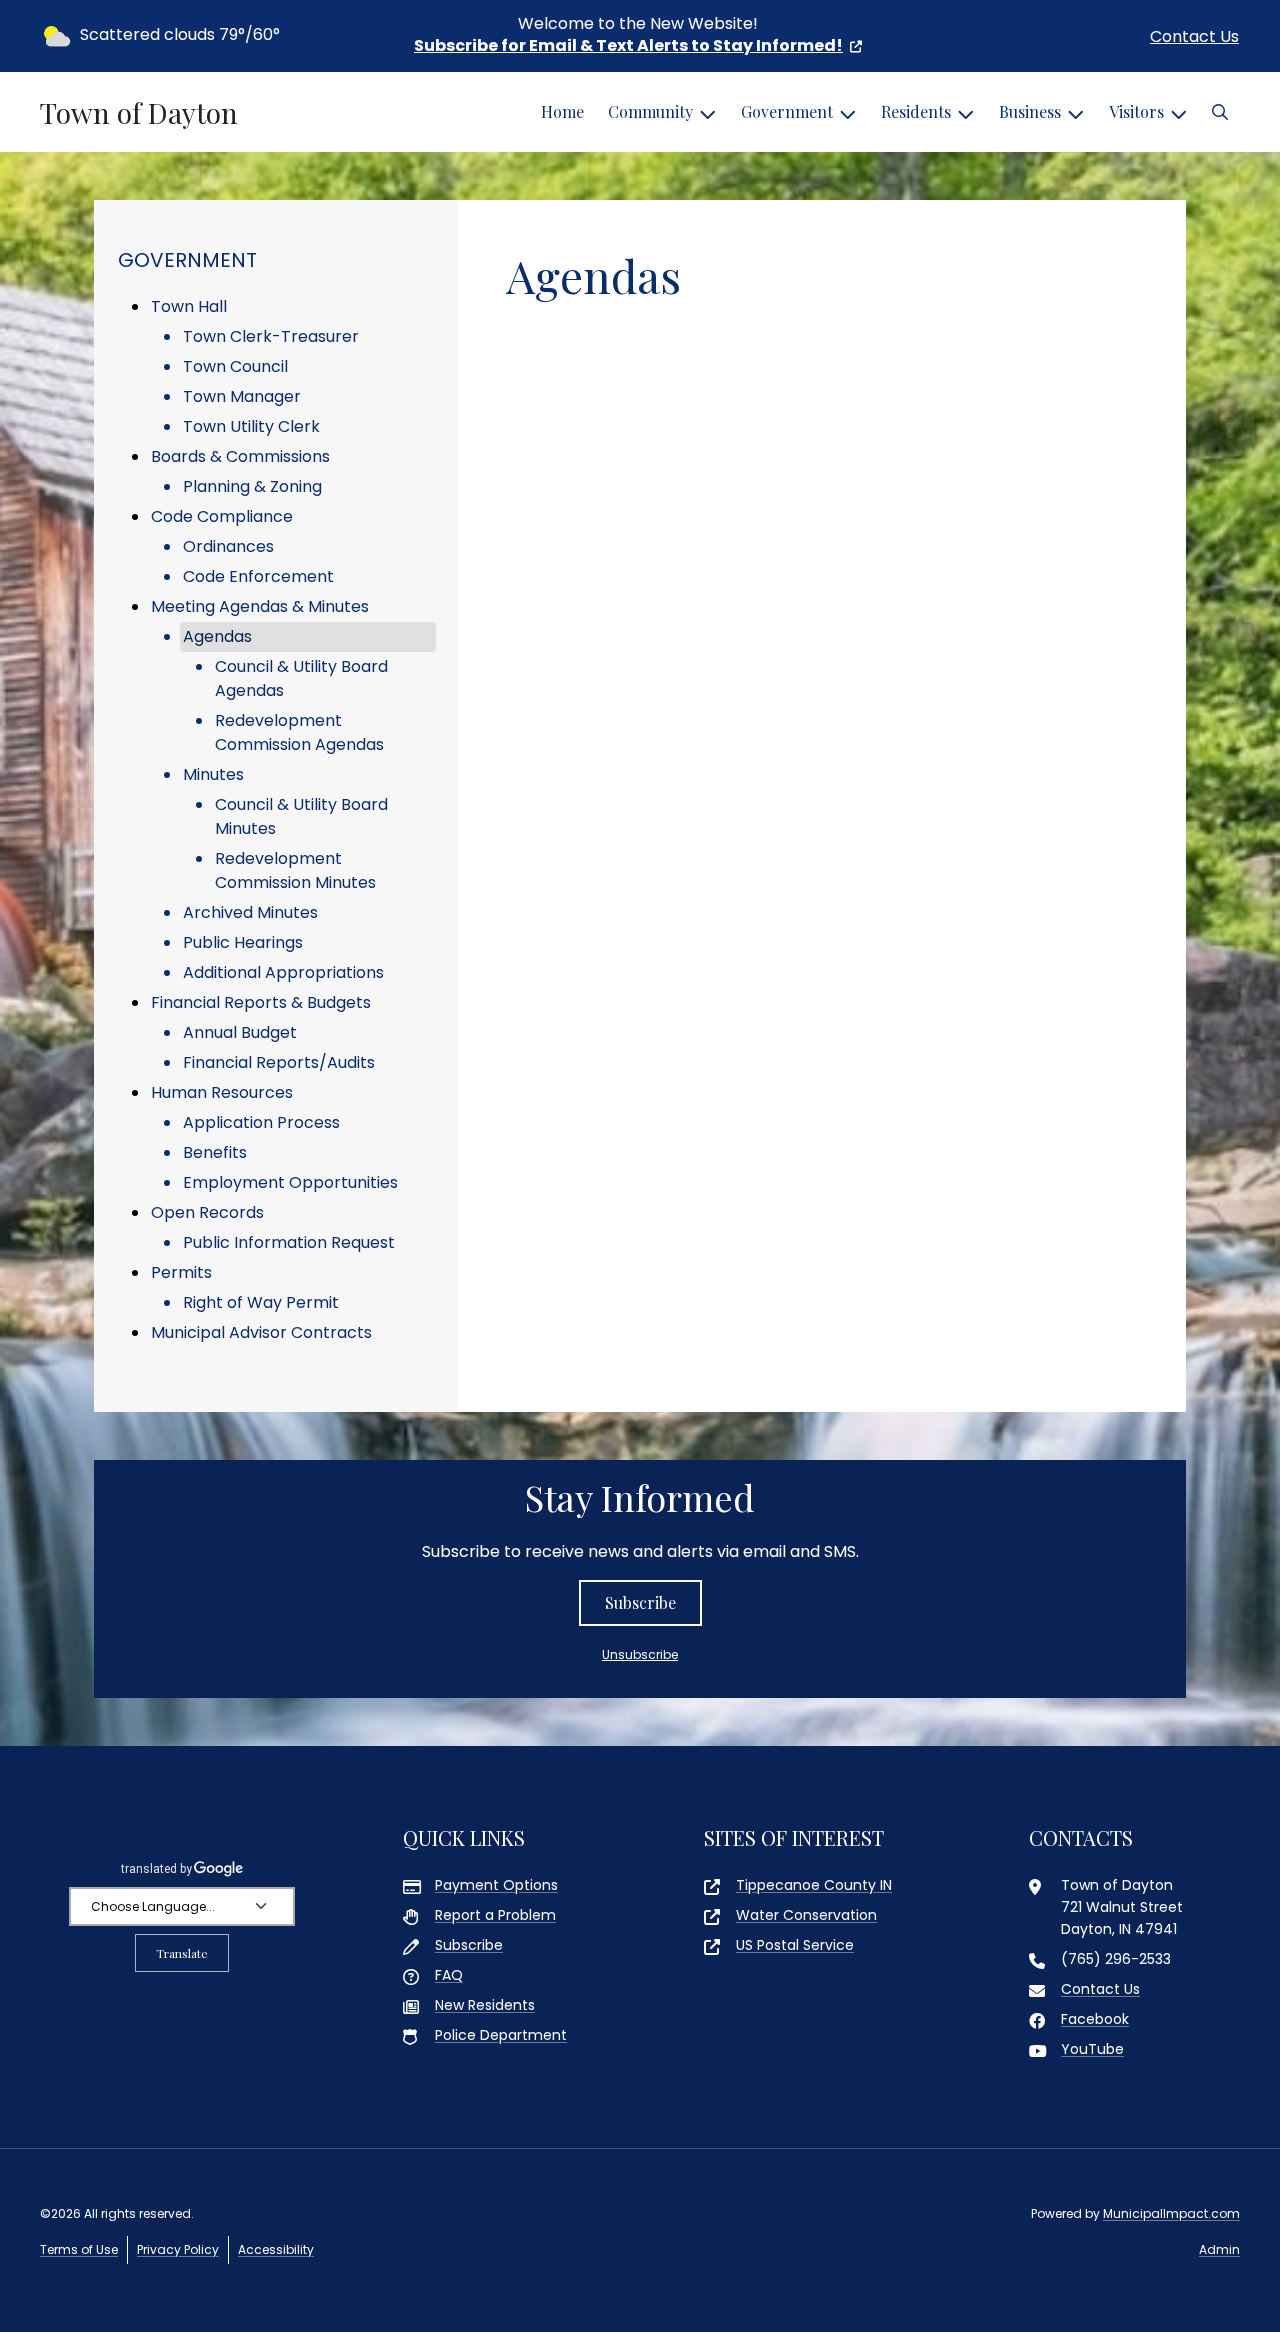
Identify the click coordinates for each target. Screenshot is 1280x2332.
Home (562, 111)
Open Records (207, 1212)
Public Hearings (243, 942)
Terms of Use (79, 2249)
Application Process (261, 1122)
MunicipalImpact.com (1171, 2213)
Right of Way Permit (261, 1302)
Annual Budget (240, 1032)
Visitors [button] (1136, 111)
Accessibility (276, 2249)
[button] (1220, 112)
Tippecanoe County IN (814, 1885)
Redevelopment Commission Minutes (295, 870)
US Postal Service (795, 1945)
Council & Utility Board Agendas (301, 678)
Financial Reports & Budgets (261, 1002)
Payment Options (496, 1885)
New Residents (485, 2005)
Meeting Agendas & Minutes (260, 606)
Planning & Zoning (252, 486)
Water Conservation (806, 1915)
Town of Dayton (139, 113)
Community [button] (650, 111)
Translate (182, 1953)
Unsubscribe (640, 1654)
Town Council (235, 366)
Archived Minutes (250, 912)
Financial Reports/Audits (279, 1062)
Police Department (501, 2035)
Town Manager (242, 396)
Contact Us (1194, 36)
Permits (181, 1272)
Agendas (217, 636)
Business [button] (1030, 111)
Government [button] (787, 111)
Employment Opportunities (290, 1182)
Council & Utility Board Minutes (301, 816)
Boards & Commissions (240, 456)
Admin (1219, 2249)
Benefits (215, 1152)
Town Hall (189, 306)
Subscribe (640, 1602)
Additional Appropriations (283, 972)
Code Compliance (222, 516)
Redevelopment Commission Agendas (299, 732)
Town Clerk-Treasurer (271, 336)
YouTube (1092, 2049)
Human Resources (222, 1092)
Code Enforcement (258, 576)
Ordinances (228, 546)
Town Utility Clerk (251, 426)
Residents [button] (916, 111)
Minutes (213, 774)
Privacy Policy (178, 2249)
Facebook (1095, 2019)
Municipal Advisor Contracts (261, 1332)
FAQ (449, 1975)
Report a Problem (495, 1915)
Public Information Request (289, 1242)
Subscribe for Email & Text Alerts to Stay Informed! (628, 45)
